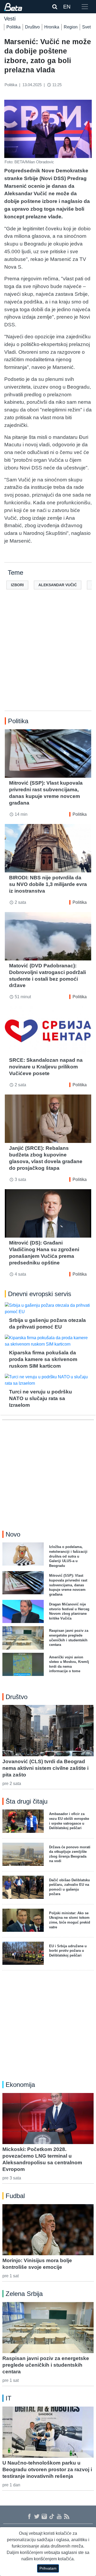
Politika (13, 27)
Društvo (32, 27)
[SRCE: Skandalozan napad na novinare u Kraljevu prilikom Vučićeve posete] (48, 1031)
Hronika (52, 27)
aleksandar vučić (58, 585)
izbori (17, 585)
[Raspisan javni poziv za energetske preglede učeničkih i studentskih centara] (48, 2328)
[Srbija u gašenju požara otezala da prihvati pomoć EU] (48, 1309)
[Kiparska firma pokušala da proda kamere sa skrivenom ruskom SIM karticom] (48, 1341)
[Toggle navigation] (85, 7)
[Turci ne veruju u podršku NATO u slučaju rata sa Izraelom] (48, 1380)
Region (71, 27)
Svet (86, 27)
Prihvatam (48, 2568)
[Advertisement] (48, 659)
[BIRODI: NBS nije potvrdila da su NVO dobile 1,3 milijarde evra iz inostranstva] (48, 848)
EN (67, 7)
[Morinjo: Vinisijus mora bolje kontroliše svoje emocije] (48, 2230)
